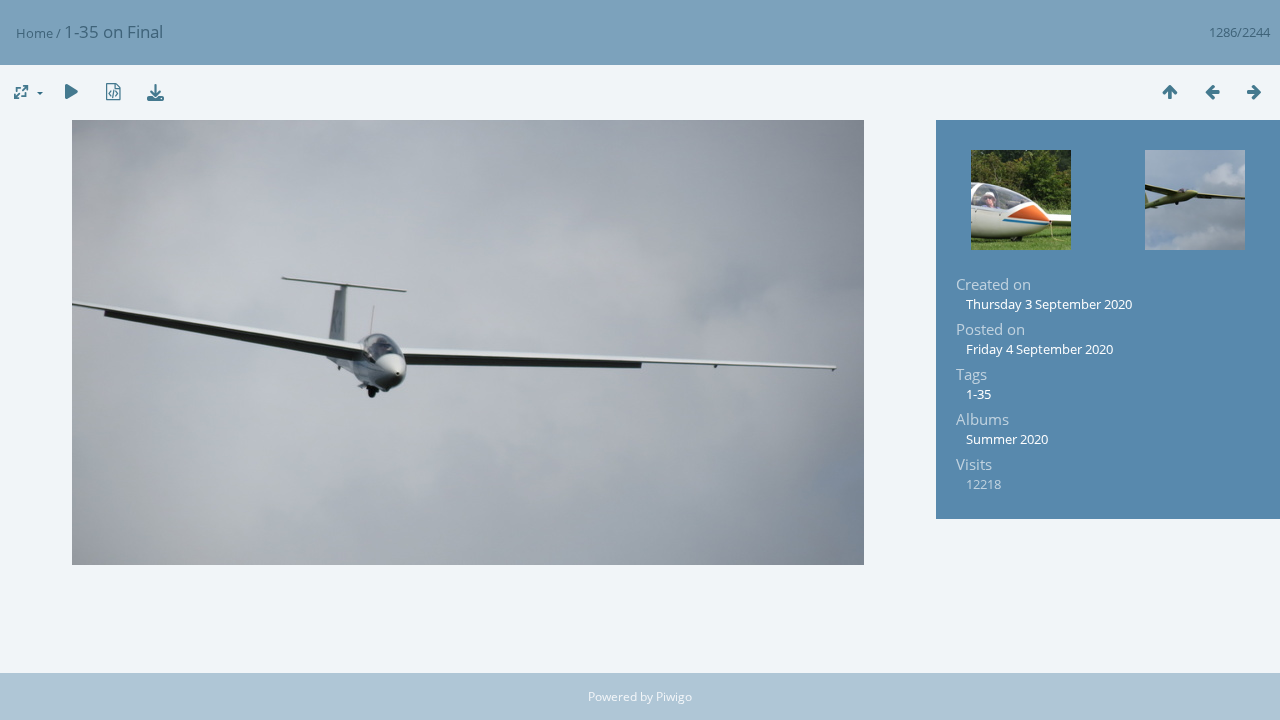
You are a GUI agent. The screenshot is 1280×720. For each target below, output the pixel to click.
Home (34, 33)
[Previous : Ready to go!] (1212, 91)
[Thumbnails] (1170, 91)
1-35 (978, 394)
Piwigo (674, 696)
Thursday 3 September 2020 (1049, 304)
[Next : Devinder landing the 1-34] (1254, 91)
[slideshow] (71, 91)
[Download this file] (155, 91)
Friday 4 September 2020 (1039, 349)
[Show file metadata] (113, 91)
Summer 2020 (1007, 439)
